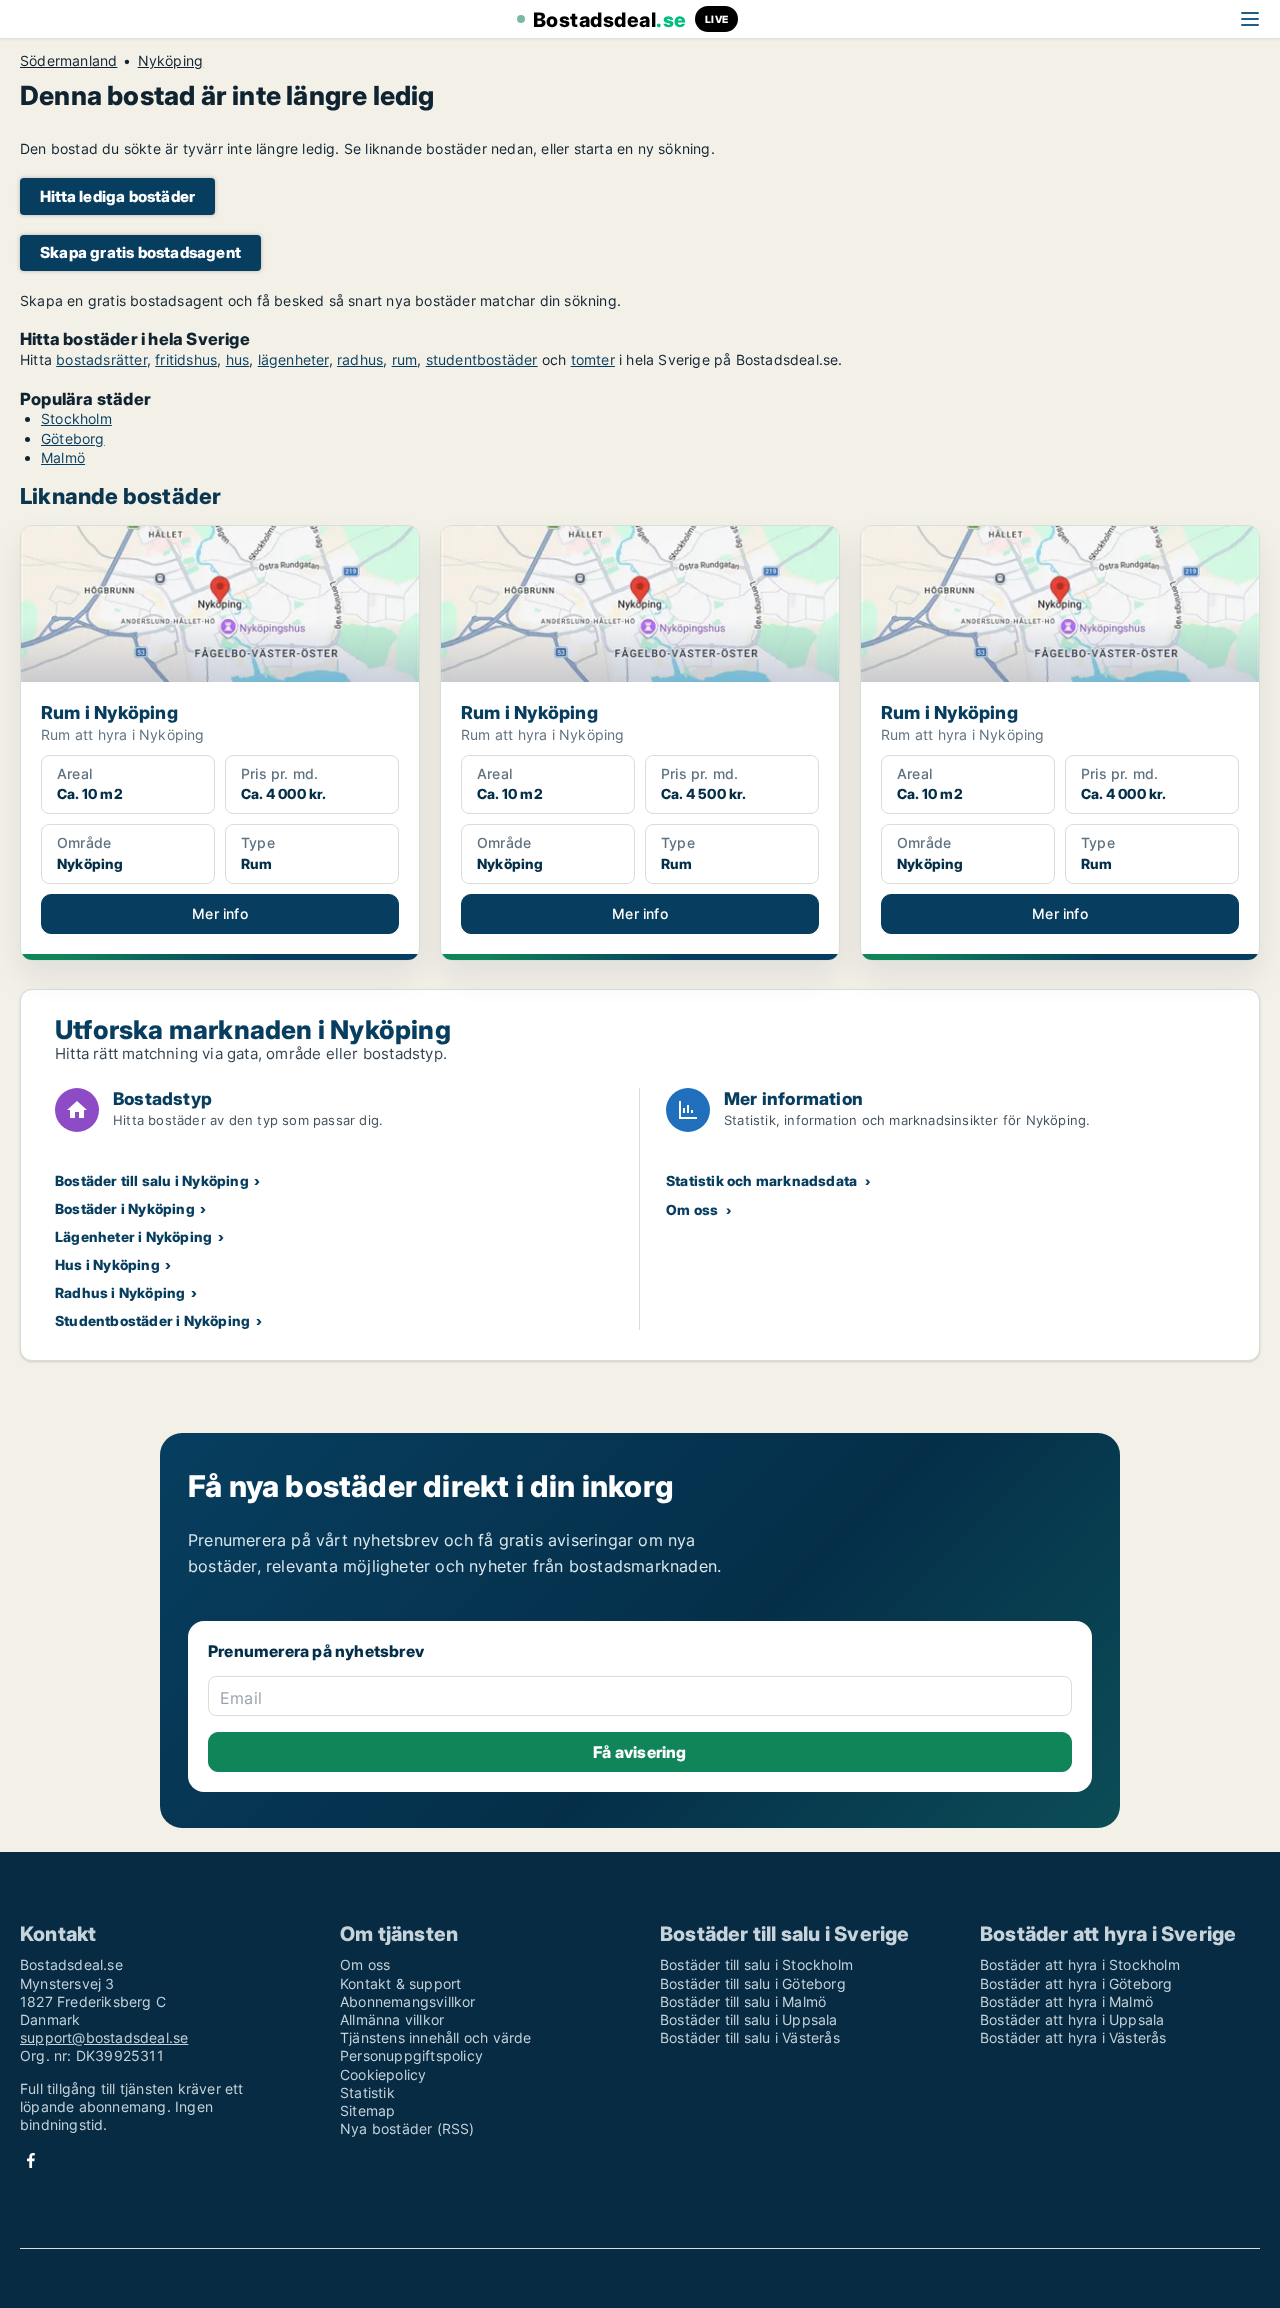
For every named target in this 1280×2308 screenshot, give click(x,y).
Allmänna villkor (392, 2019)
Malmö (63, 457)
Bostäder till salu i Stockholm (756, 1964)
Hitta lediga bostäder (117, 196)
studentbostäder (482, 359)
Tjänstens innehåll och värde (436, 2037)
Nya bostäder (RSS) (407, 2128)
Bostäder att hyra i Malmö (1066, 2001)
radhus (360, 359)
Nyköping (171, 61)
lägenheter (293, 359)
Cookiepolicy (383, 2074)
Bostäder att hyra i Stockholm (1080, 1964)
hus (238, 359)
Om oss (692, 1209)
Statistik (367, 2092)
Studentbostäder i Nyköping (152, 1320)
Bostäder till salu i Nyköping (152, 1180)
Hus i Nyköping (107, 1264)
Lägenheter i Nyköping (133, 1236)
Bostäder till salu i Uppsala (749, 2019)
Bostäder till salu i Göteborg (753, 1983)
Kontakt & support (400, 1983)
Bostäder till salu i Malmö (743, 2001)
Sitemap (367, 2110)
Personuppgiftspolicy (411, 2055)
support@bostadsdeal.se (104, 2037)
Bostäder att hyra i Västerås (1073, 2037)
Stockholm (76, 418)
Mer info (220, 913)
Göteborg (73, 438)
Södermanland (68, 61)
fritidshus (186, 359)
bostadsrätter (101, 359)
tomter (593, 359)
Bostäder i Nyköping (125, 1208)
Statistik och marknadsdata (761, 1180)
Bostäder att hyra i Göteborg (1076, 1983)
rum (405, 359)
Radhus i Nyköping (120, 1292)
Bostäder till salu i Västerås (750, 2037)
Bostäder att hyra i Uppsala (1072, 2019)
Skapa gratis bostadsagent (140, 252)
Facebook (31, 2160)
